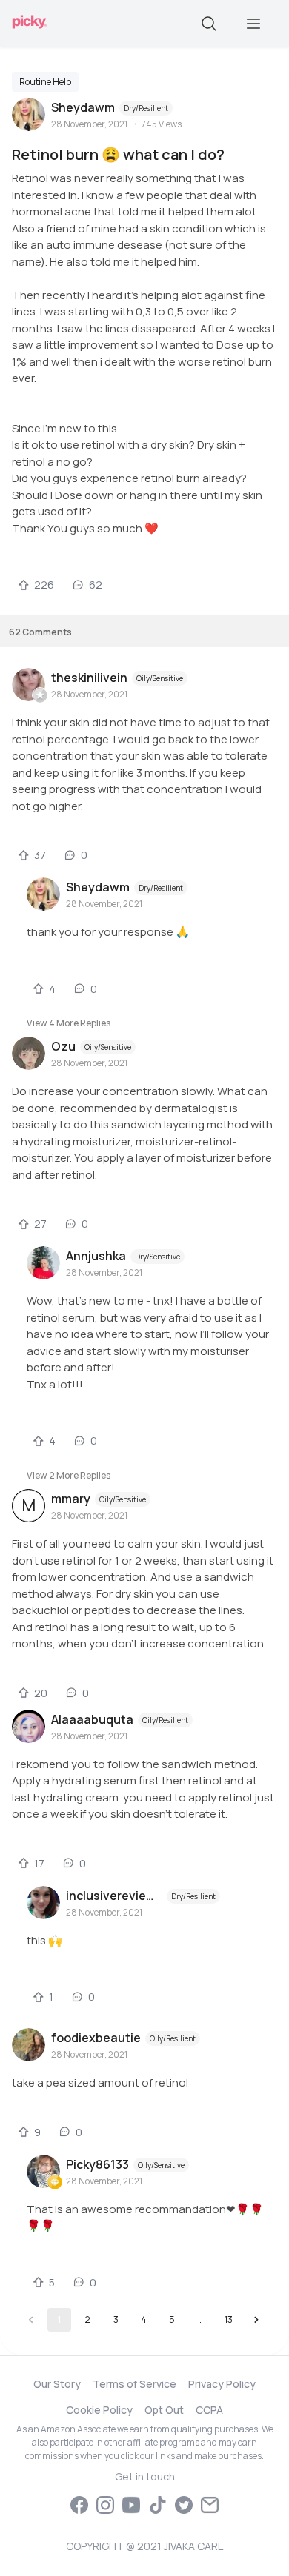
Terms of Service (134, 2384)
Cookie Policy (99, 2410)
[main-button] (253, 24)
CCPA (209, 2410)
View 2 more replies (69, 1475)
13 (229, 2319)
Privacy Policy (222, 2384)
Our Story (57, 2384)
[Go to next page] (256, 2320)
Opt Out (164, 2410)
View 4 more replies (69, 1023)
